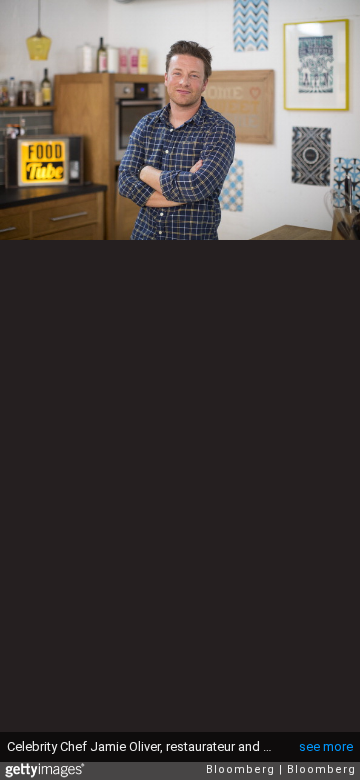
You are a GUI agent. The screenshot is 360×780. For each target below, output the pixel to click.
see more (326, 746)
